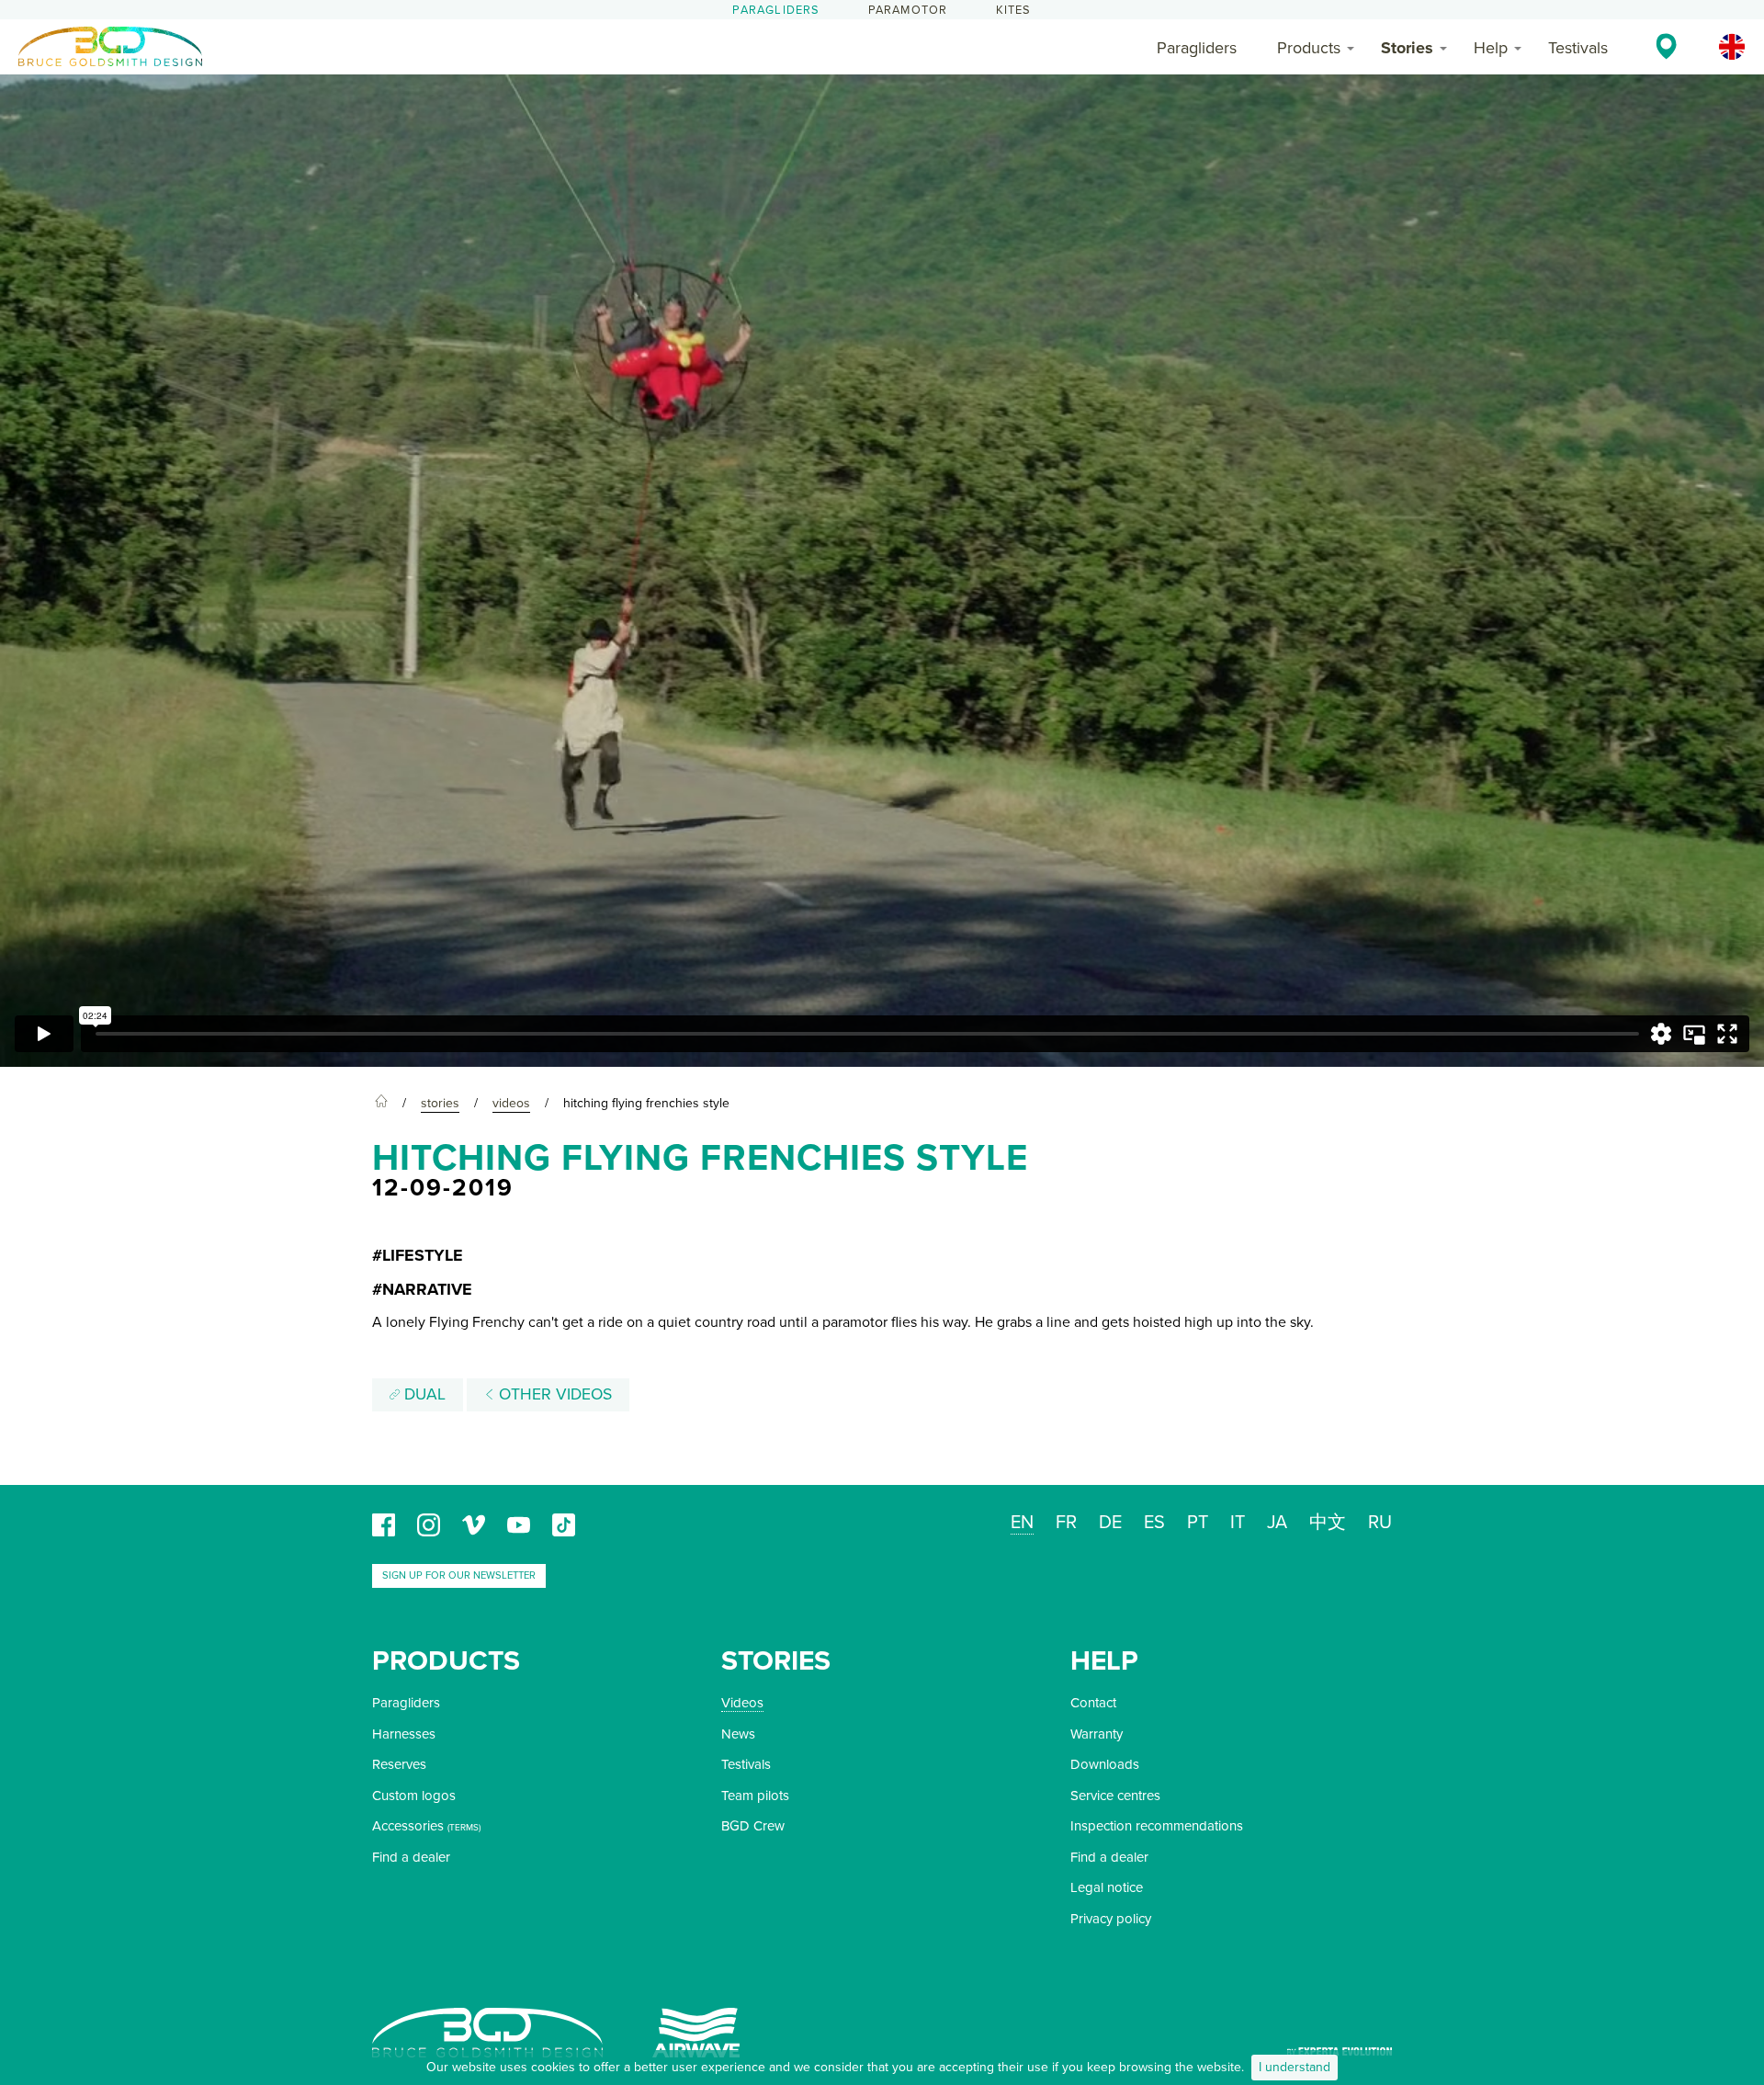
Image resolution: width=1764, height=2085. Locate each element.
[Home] (381, 1104)
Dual (423, 1394)
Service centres (1115, 1796)
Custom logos (414, 1796)
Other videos (553, 1394)
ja (1277, 1523)
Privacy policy (1111, 1919)
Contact (1093, 1703)
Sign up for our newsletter (459, 1575)
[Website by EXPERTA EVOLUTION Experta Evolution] (1340, 2045)
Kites (1014, 10)
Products (1309, 48)
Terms (464, 1828)
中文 (1328, 1523)
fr (1066, 1523)
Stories (1407, 48)
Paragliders (776, 10)
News (738, 1734)
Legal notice (1107, 1887)
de (1110, 1523)
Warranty (1097, 1734)
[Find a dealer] (1666, 46)
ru (1380, 1523)
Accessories (408, 1826)
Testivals (1578, 48)
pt (1198, 1523)
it (1238, 1523)
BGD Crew (753, 1826)
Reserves (399, 1764)
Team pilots (755, 1796)
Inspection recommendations (1157, 1826)
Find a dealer (411, 1857)
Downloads (1105, 1764)
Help (1491, 48)
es (1154, 1523)
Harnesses (404, 1734)
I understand (1295, 2067)
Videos (742, 1703)
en (1022, 1523)
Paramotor (908, 10)
